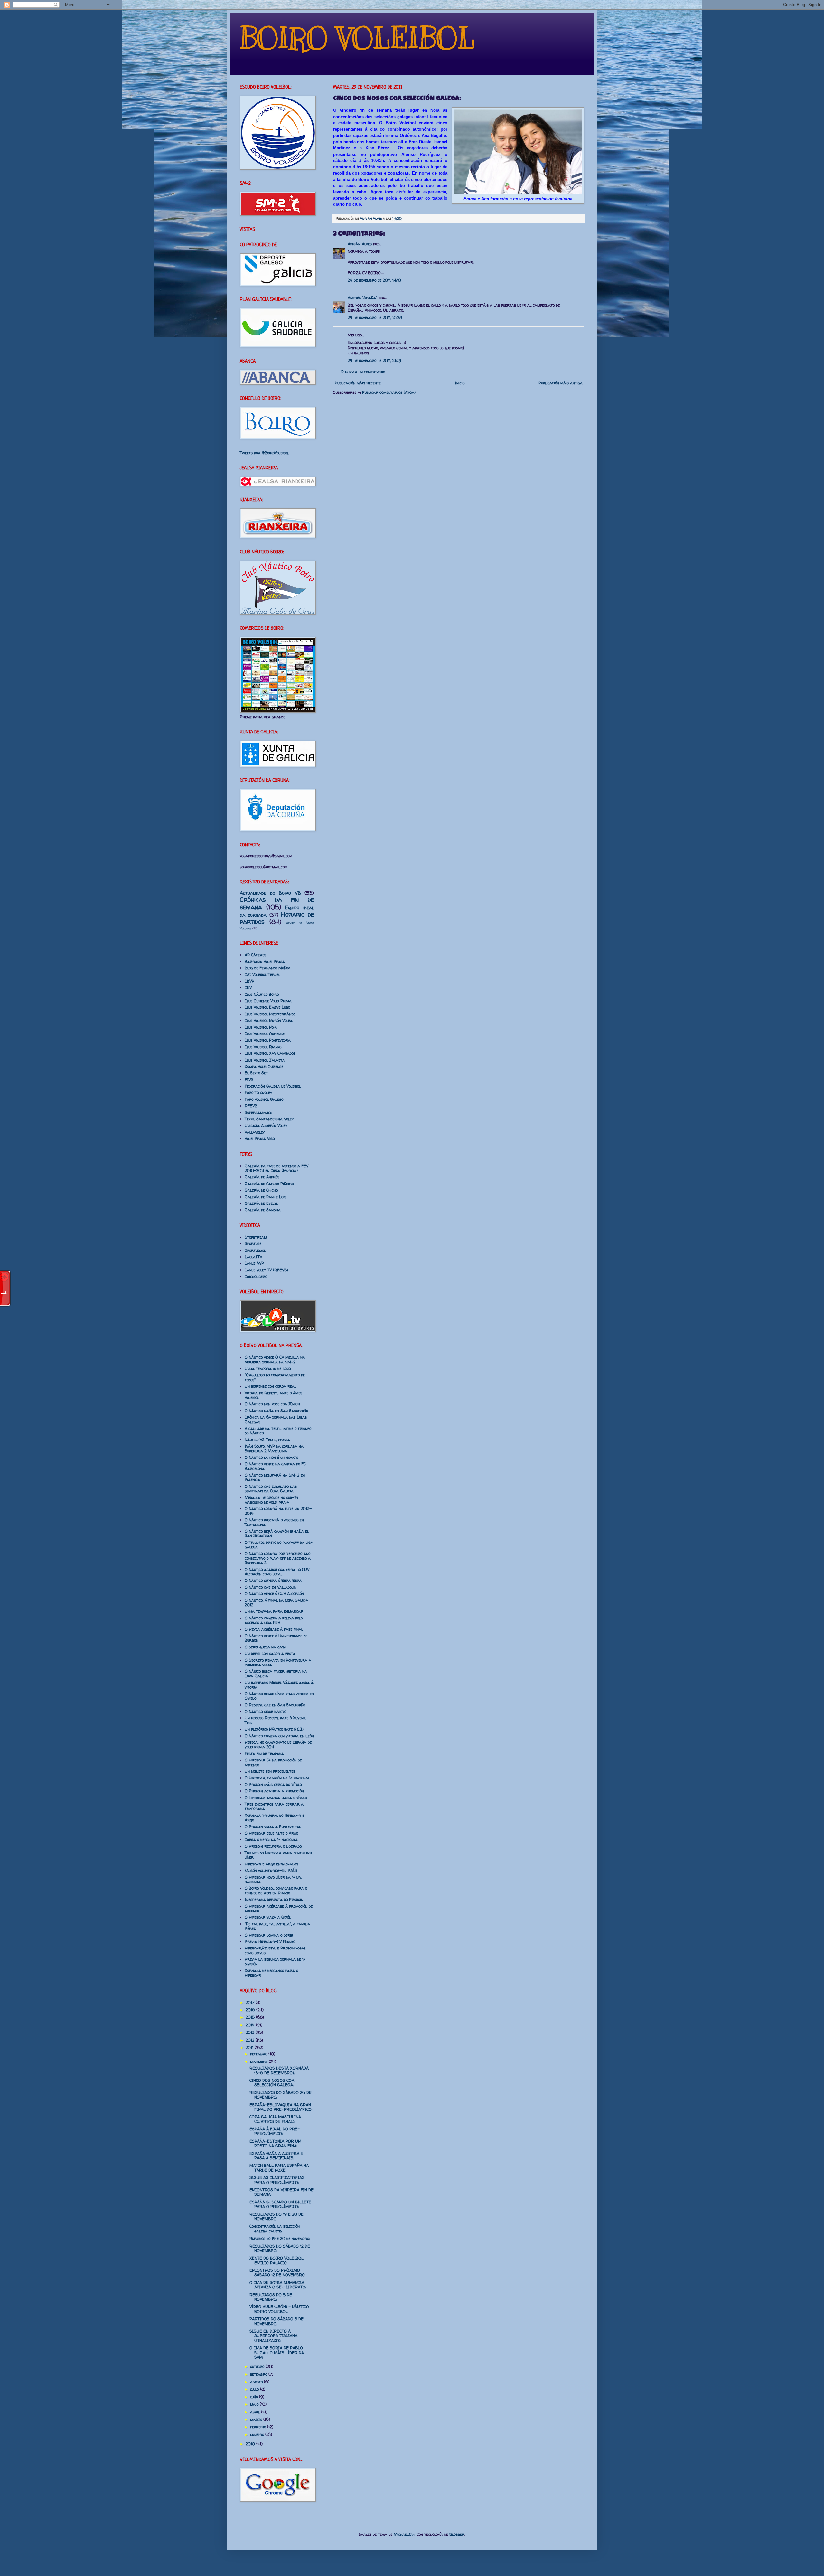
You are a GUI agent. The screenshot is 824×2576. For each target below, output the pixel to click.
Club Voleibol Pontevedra (268, 1040)
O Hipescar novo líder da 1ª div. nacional (273, 1879)
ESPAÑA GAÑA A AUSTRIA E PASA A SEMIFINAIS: (276, 2156)
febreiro (259, 2427)
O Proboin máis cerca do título (273, 1784)
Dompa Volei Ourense (264, 1066)
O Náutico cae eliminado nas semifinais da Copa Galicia (271, 1489)
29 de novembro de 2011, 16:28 (375, 318)
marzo (257, 2419)
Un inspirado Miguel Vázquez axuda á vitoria (279, 1685)
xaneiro (258, 2434)
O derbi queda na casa (266, 1647)
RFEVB (251, 1106)
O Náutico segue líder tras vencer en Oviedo (279, 1696)
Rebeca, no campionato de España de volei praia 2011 (278, 1745)
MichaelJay (404, 2534)
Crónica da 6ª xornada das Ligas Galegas (276, 1419)
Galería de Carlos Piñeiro (269, 1184)
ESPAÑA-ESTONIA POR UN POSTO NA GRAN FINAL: (275, 2143)
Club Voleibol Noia (261, 1027)
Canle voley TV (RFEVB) (266, 1270)
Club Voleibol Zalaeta (265, 1060)
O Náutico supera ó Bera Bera (273, 1580)
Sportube (253, 1244)
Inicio (460, 383)
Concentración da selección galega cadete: (275, 2228)
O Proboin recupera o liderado (273, 1846)
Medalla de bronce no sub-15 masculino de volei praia (271, 1500)
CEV (248, 988)
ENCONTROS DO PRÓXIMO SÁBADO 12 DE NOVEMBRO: (277, 2273)
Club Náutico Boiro (262, 994)
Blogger (457, 2534)
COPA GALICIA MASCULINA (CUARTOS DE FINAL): (275, 2119)
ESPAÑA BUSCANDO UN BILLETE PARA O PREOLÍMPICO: (280, 2204)
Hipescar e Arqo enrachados (271, 1864)
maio (255, 2404)
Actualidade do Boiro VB (270, 893)
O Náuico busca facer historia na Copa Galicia (276, 1673)
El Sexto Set (256, 1073)
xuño (255, 2397)
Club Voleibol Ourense (265, 1034)
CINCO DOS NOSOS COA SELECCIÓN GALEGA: (272, 2083)
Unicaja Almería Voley (266, 1125)
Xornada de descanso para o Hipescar (271, 1973)
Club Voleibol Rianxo (263, 1047)
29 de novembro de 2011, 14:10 (374, 280)
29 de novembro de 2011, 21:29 (375, 360)
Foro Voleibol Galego (264, 1099)
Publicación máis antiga (561, 383)
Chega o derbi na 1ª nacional (271, 1840)
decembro (259, 2054)
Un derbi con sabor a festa (270, 1653)
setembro (259, 2374)
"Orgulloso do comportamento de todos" (275, 1377)
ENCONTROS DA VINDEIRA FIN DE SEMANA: (281, 2192)
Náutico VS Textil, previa (267, 1440)
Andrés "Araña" (362, 298)
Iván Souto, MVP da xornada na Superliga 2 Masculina (274, 1448)
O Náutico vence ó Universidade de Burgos (276, 1638)
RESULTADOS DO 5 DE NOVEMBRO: (271, 2297)
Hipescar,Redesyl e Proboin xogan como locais (276, 1950)
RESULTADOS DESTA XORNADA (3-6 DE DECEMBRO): (279, 2070)
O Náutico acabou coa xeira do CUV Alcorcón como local (277, 1572)
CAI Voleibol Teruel (262, 974)
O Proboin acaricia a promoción (274, 1791)
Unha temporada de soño (268, 1368)
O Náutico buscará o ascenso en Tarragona (274, 1522)
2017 (251, 2002)
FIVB (249, 1080)
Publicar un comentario (363, 372)
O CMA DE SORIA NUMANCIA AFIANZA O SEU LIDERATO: (278, 2285)
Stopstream (256, 1237)
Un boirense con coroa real (270, 1386)
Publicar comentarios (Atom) (389, 392)
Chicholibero (256, 1276)
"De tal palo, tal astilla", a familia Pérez (277, 1926)
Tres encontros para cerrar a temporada (274, 1806)
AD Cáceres (255, 955)
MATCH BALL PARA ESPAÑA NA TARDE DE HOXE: (279, 2168)
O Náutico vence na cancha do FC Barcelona (275, 1466)
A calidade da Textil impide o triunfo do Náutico (278, 1431)
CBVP (249, 981)
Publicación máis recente (358, 383)
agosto (257, 2382)
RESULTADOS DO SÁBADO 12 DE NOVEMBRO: (280, 2248)
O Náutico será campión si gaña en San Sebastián (277, 1533)
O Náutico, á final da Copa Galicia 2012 (276, 1603)
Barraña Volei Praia (265, 962)
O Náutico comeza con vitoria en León (279, 1736)
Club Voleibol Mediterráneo (270, 1014)
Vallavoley (255, 1132)
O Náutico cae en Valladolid (270, 1587)
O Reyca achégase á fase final (274, 1629)
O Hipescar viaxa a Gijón (268, 1917)
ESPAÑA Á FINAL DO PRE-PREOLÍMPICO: (275, 2131)
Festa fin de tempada (264, 1754)
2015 (251, 2017)
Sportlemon (255, 1250)
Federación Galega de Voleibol (273, 1086)
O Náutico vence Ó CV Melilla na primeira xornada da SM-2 (275, 1359)
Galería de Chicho (261, 1190)
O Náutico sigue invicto (265, 1711)
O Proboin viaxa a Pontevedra (273, 1827)
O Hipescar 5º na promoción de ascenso (273, 1762)
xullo (255, 2389)
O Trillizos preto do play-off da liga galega (279, 1545)
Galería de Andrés (262, 1177)
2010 (251, 2444)
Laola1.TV (253, 1257)
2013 (251, 2032)
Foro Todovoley (258, 1093)
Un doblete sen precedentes (270, 1771)
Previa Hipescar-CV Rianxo (270, 1942)
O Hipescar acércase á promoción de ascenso (279, 1908)
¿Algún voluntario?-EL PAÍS (271, 1870)
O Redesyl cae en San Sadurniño (275, 1705)
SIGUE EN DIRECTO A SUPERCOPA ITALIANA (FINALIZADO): (273, 2336)
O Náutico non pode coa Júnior (272, 1404)
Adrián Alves (371, 218)
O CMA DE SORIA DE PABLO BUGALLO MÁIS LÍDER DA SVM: (277, 2353)
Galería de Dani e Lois (265, 1197)
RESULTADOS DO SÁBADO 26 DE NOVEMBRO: (281, 2095)
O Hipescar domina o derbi (269, 1935)
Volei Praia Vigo (260, 1139)
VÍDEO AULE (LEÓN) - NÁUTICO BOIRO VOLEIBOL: (279, 2309)
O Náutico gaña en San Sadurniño (276, 1411)
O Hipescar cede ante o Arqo (271, 1833)
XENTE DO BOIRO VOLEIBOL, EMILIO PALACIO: (277, 2260)
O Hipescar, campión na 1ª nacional (277, 1778)
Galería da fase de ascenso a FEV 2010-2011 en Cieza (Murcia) (276, 1168)
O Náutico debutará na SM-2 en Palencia (275, 1477)
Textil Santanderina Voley (269, 1119)
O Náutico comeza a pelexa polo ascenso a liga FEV (274, 1620)
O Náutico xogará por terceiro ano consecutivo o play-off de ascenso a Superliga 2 (278, 1558)
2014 (251, 2025)
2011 (250, 2048)
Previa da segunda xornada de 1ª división (275, 1962)
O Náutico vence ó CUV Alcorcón (274, 1594)
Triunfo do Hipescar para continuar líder (278, 1855)
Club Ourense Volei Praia (268, 1001)
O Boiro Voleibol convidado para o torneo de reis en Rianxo (276, 1890)
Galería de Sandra (263, 1210)
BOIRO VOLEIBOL (357, 38)
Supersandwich (258, 1113)
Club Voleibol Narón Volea (269, 1020)
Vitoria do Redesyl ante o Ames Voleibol (273, 1395)
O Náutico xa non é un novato (271, 1457)
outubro (258, 2367)
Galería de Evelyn (262, 1203)
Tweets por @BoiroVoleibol (264, 453)
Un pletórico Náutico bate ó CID (274, 1729)
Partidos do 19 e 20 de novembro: (280, 2238)
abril (256, 2412)
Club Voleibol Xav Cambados (270, 1053)
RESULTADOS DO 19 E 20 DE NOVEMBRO (276, 2217)
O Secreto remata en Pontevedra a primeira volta (278, 1662)
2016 (251, 2010)
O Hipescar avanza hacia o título (276, 1798)
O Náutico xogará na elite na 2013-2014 (278, 1511)
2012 (251, 2040)
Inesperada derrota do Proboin (274, 1899)
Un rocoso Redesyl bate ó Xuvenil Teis (275, 1720)
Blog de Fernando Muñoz (267, 968)
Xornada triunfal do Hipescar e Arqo (274, 1818)
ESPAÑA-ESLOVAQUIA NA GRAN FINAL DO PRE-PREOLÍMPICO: (281, 2107)
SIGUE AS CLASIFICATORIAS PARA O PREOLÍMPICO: (277, 2180)
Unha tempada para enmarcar (274, 1611)
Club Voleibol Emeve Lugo (267, 1007)
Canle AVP (254, 1263)
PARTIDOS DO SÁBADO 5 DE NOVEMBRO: (276, 2321)
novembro (259, 2062)
